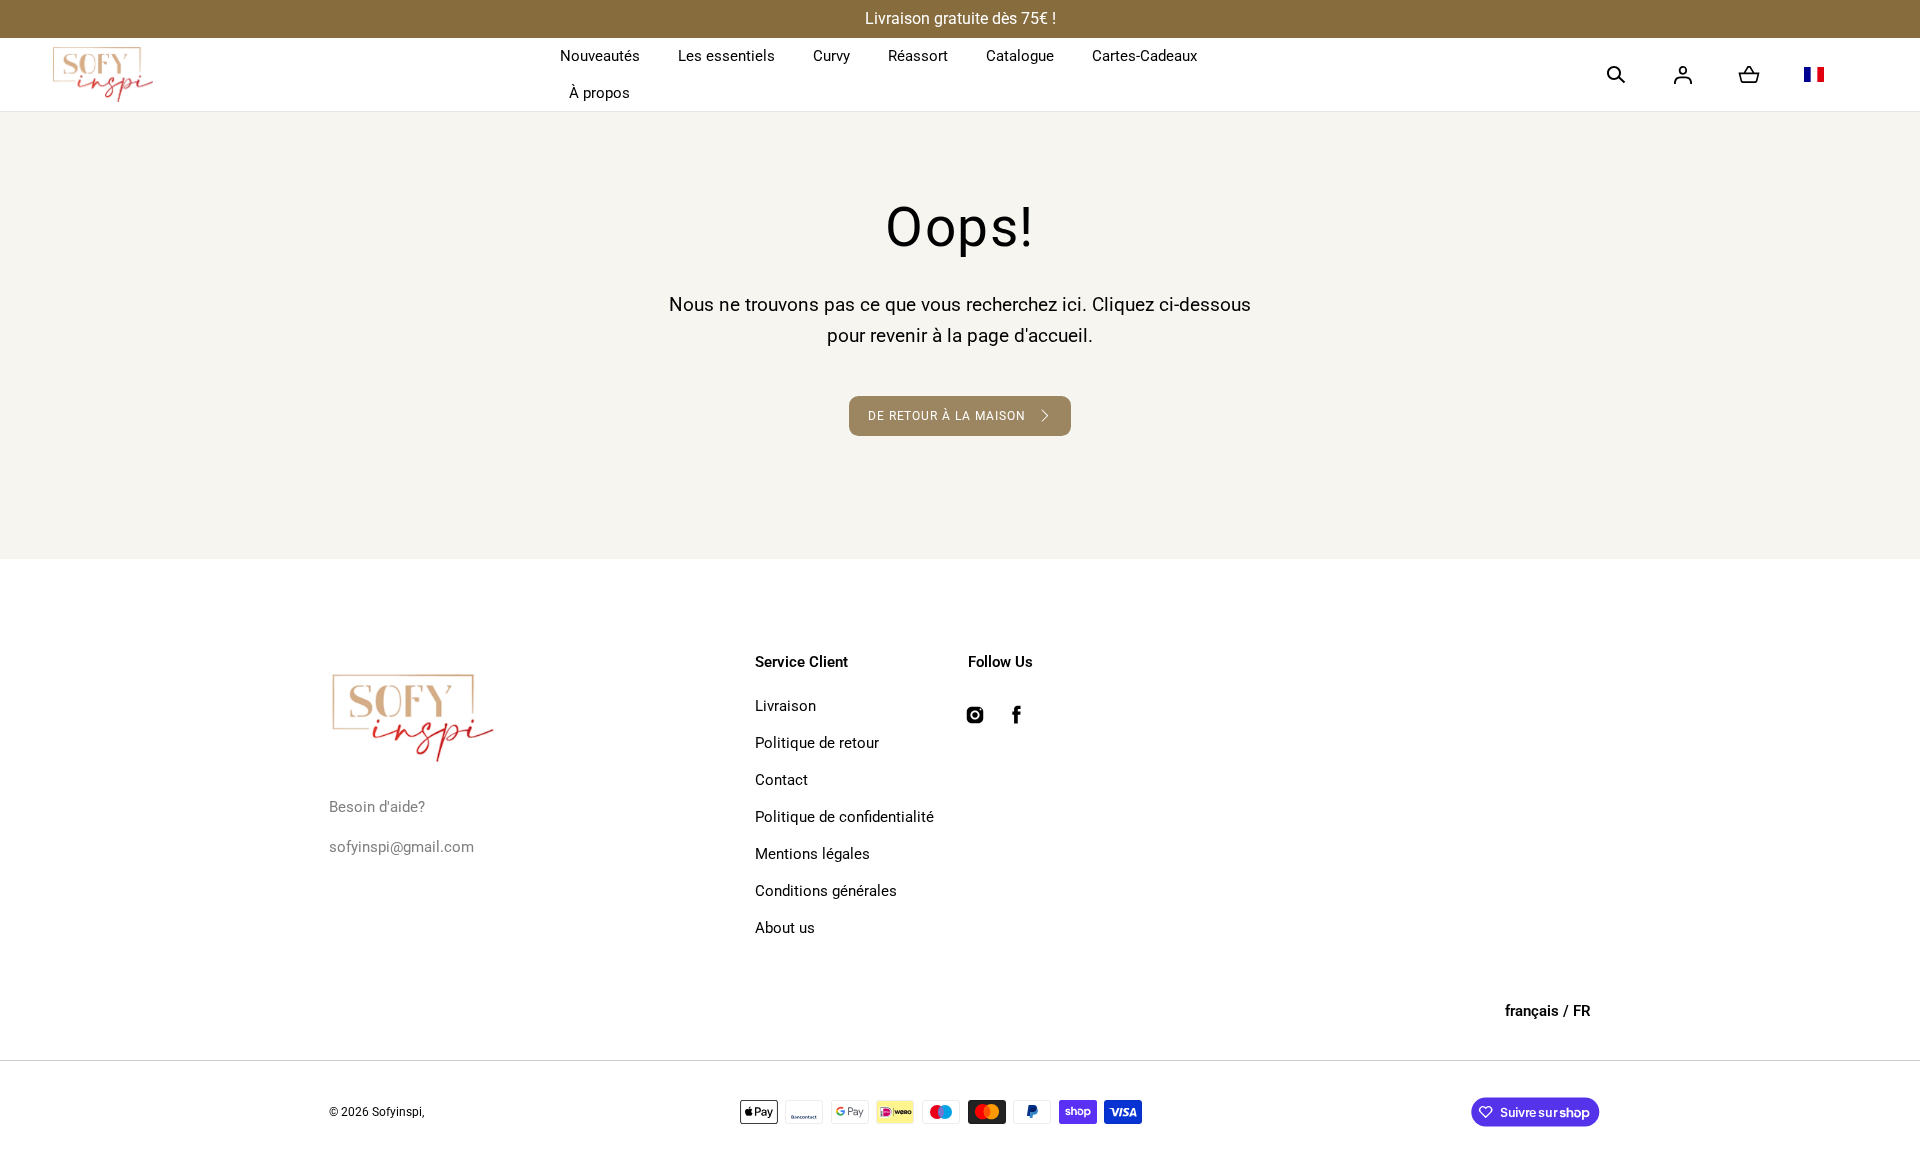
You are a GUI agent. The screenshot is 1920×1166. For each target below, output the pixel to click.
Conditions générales (826, 891)
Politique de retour (817, 743)
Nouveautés (600, 56)
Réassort (918, 56)
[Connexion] (1683, 75)
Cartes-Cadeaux (1144, 56)
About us (785, 928)
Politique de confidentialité (844, 817)
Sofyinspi (397, 1112)
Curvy (831, 56)
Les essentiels (726, 56)
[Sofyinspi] (103, 75)
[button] (1616, 75)
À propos (599, 93)
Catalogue (1020, 56)
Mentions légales (812, 854)
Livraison (785, 706)
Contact (781, 780)
